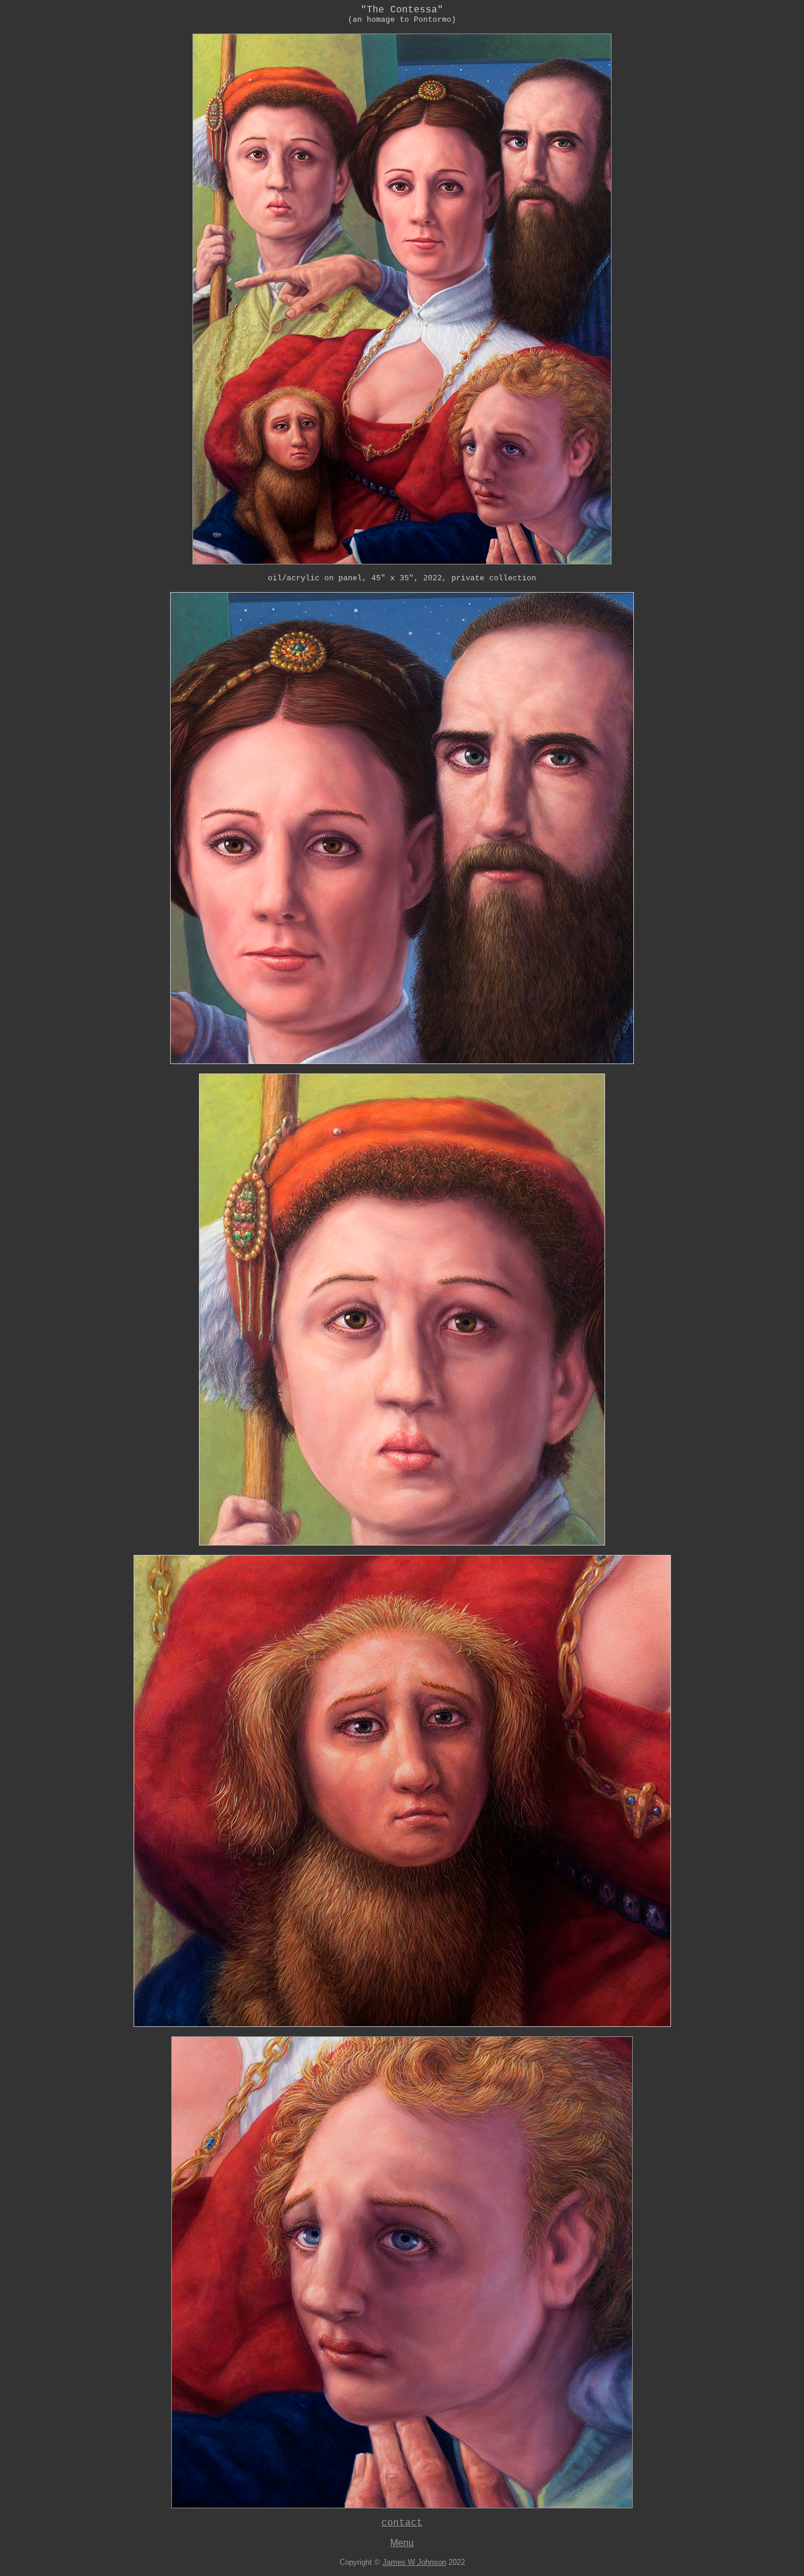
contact (402, 2523)
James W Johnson (414, 2562)
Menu (402, 2543)
